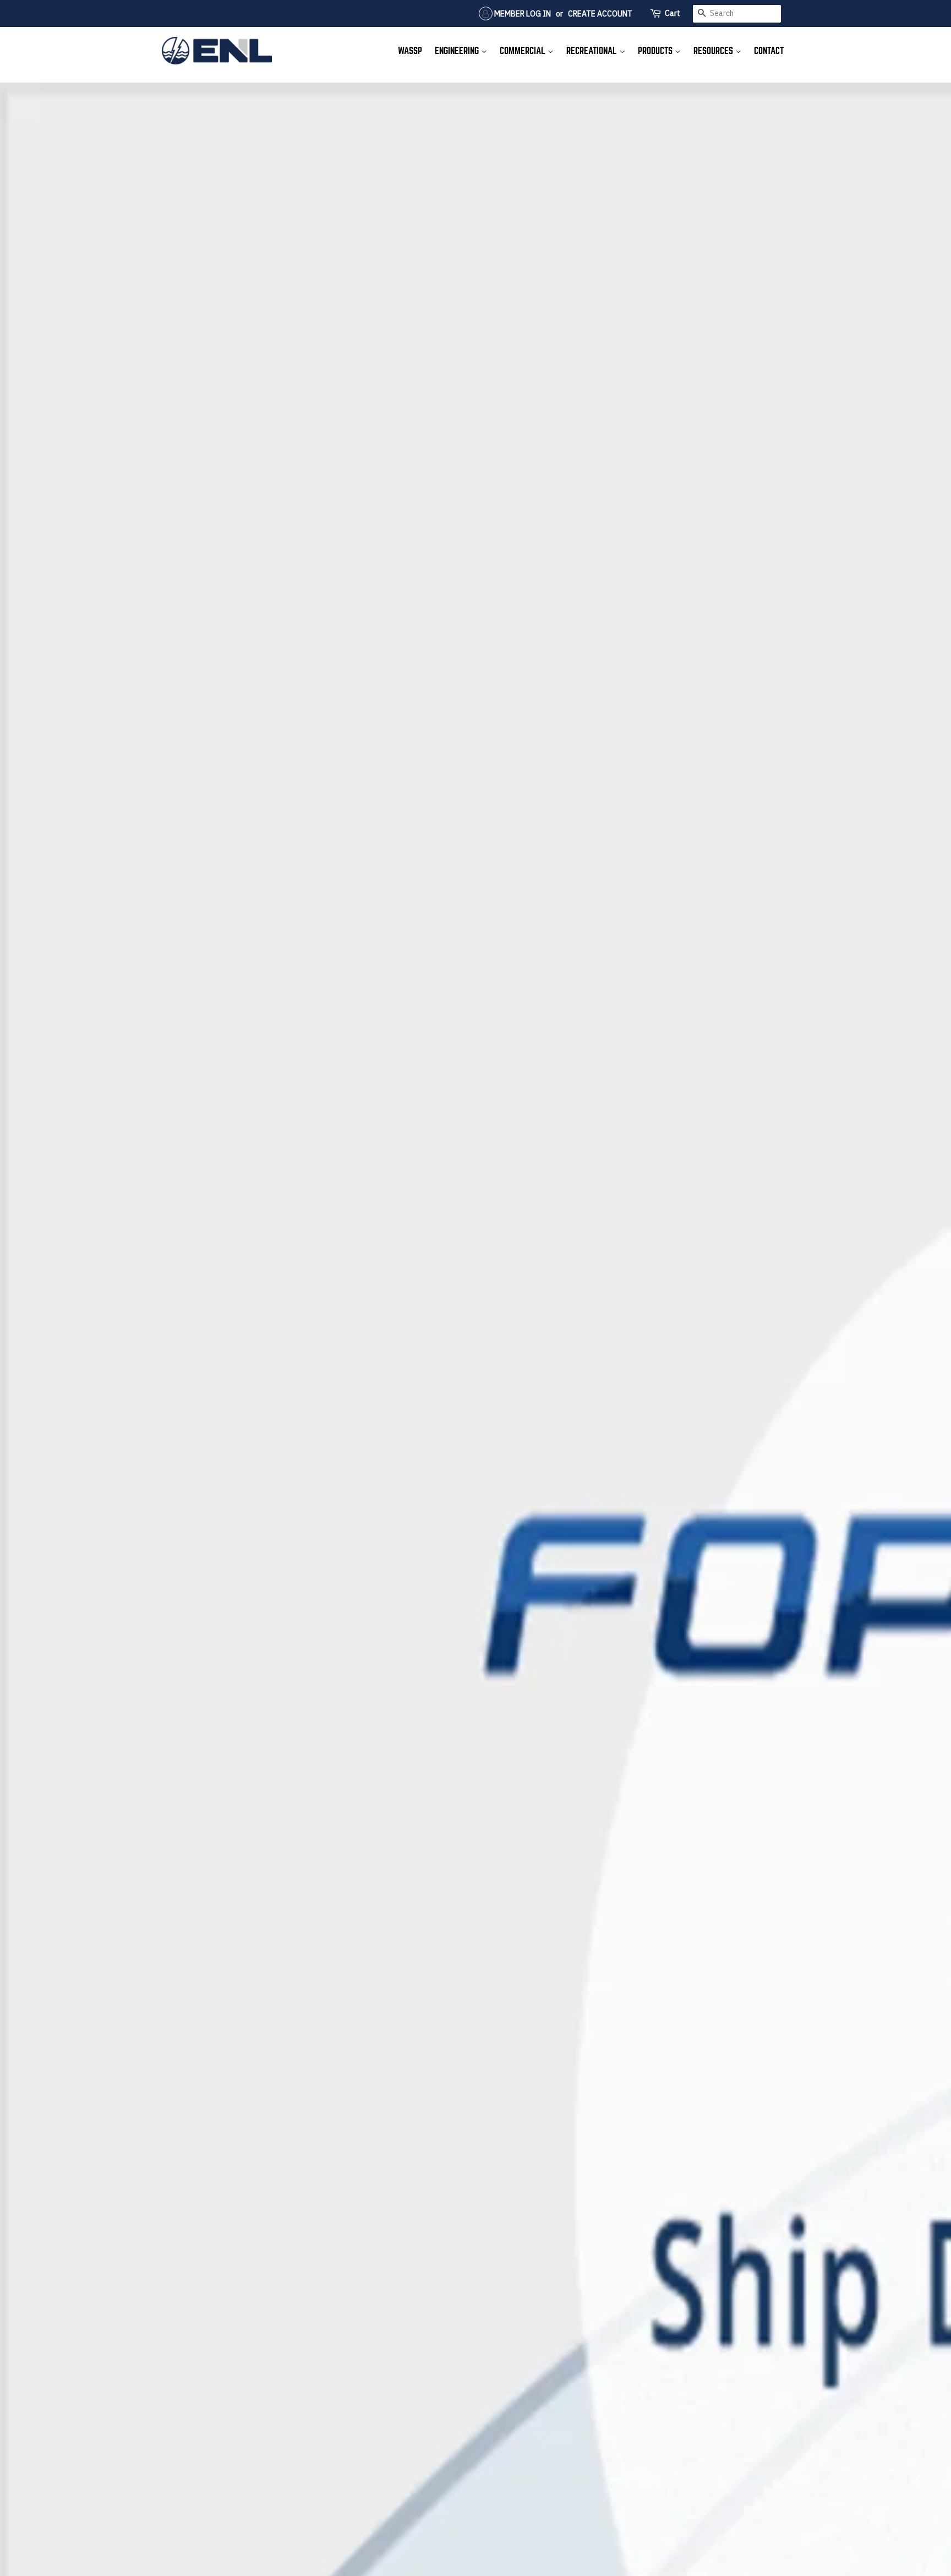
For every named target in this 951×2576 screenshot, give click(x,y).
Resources (714, 51)
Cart (673, 13)
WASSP (410, 51)
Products (656, 51)
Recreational (593, 51)
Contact (769, 51)
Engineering (458, 51)
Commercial (524, 51)
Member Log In (522, 14)
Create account (600, 14)
